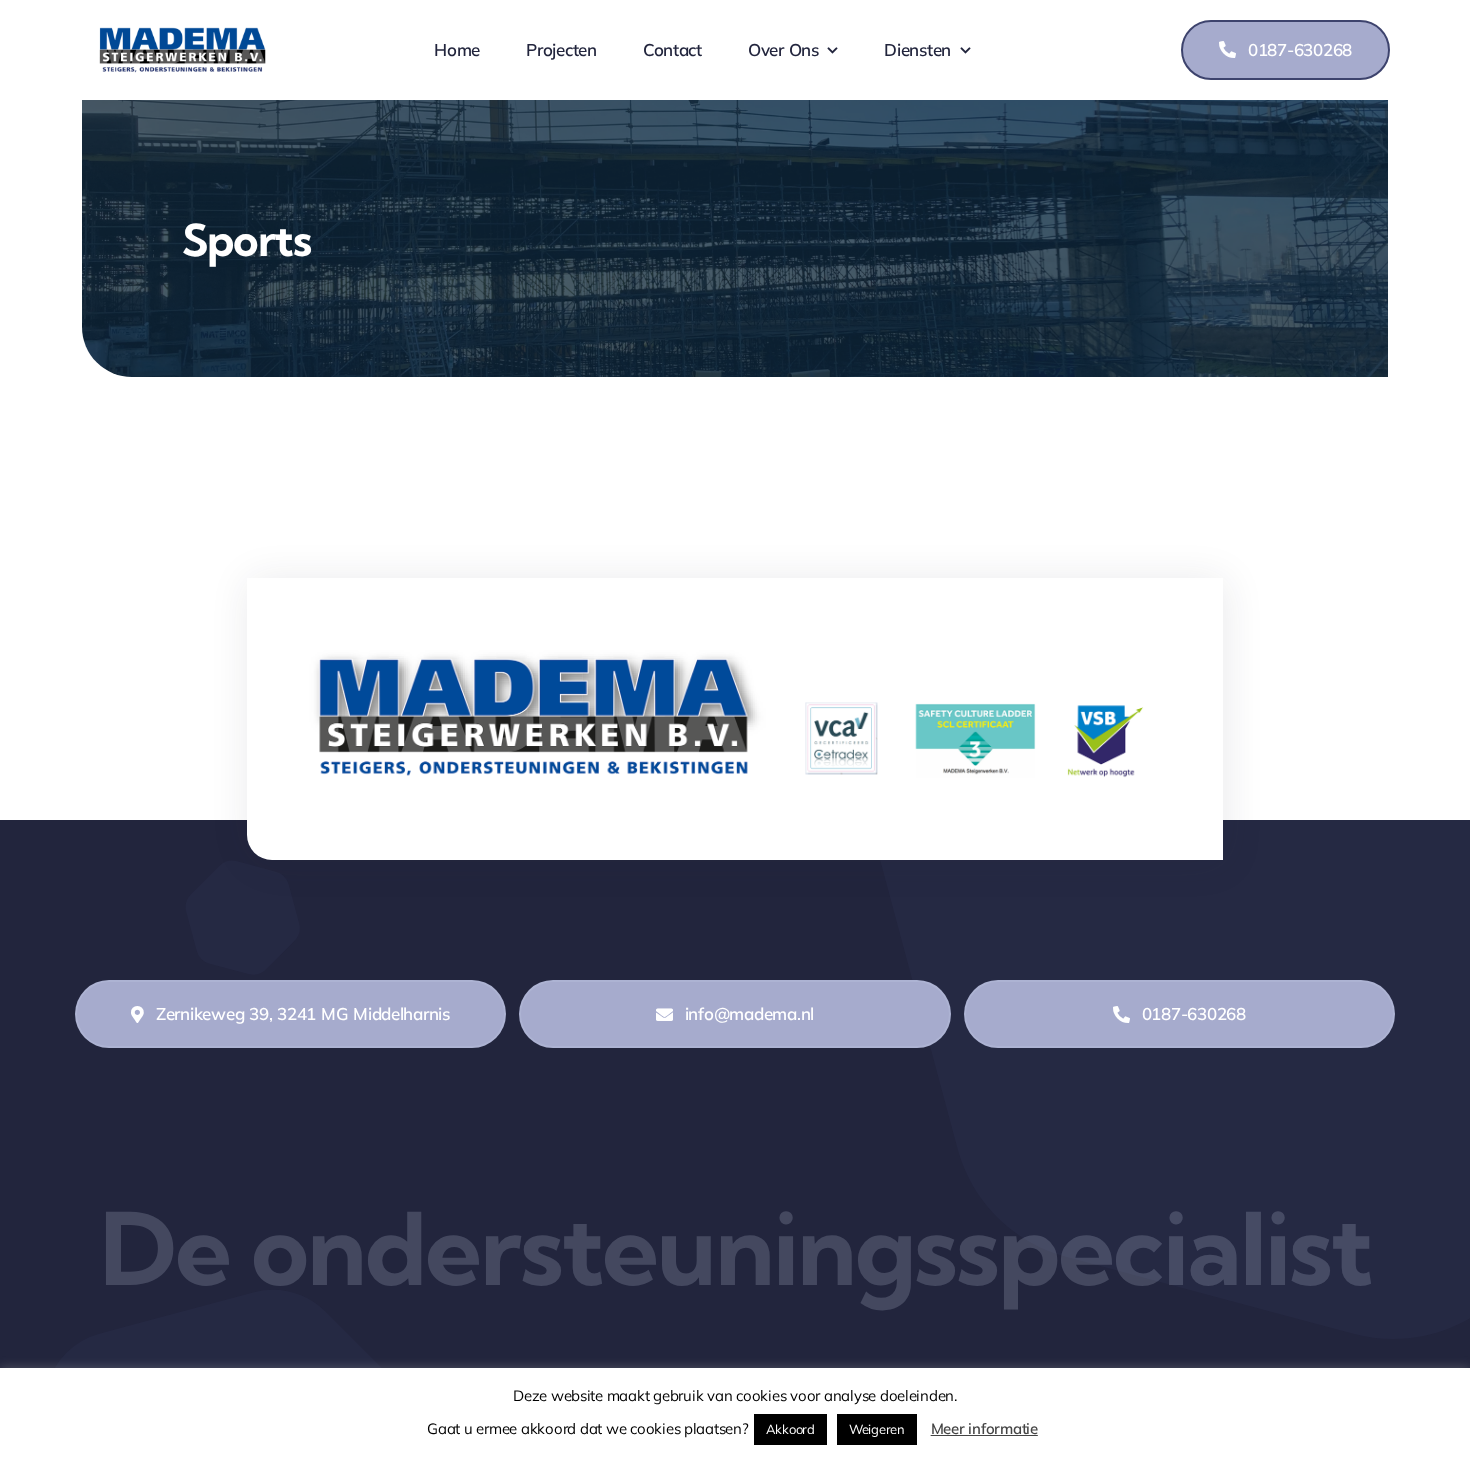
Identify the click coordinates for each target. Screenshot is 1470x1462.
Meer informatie (984, 1428)
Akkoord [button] (790, 1429)
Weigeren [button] (877, 1429)
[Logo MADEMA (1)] (182, 35)
